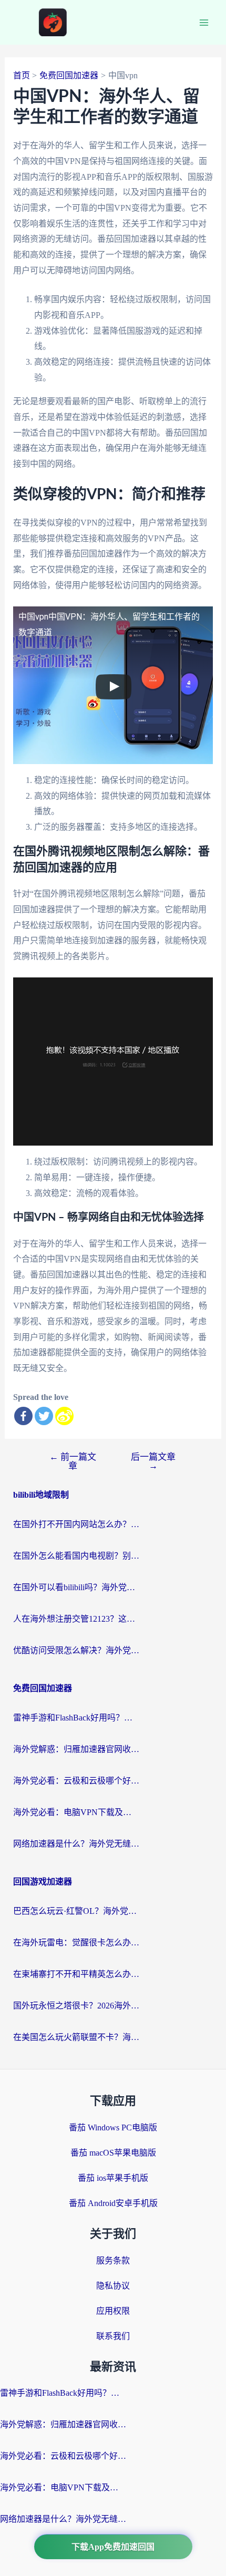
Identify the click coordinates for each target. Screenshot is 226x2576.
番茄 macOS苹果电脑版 (113, 2153)
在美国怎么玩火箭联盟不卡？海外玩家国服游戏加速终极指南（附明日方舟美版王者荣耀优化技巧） (76, 2037)
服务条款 (113, 2260)
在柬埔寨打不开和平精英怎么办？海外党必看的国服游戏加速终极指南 (76, 1974)
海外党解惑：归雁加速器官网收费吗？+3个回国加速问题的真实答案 (76, 1749)
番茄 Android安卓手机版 (113, 2203)
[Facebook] (23, 1416)
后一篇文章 (153, 1461)
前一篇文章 (73, 1461)
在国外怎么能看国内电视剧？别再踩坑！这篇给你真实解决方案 (76, 1556)
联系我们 (113, 2336)
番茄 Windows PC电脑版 (113, 2127)
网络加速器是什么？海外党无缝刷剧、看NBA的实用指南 (76, 1844)
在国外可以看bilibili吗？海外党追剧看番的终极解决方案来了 (76, 1587)
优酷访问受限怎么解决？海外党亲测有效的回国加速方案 (76, 1650)
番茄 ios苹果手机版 (113, 2178)
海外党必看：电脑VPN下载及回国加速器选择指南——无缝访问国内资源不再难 (76, 1812)
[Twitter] (44, 1416)
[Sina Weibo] (64, 1416)
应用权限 (113, 2311)
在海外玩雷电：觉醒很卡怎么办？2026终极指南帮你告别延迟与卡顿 (76, 1943)
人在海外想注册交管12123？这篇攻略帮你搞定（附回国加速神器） (76, 1619)
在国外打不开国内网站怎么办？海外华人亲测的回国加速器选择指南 (76, 1524)
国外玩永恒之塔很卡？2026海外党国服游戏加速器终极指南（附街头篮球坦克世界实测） (76, 2006)
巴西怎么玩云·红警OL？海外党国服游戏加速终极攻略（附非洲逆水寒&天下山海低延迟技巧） (76, 1911)
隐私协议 (113, 2286)
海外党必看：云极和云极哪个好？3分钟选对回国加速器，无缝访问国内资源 (76, 1781)
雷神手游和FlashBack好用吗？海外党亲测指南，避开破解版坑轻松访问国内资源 (76, 1718)
